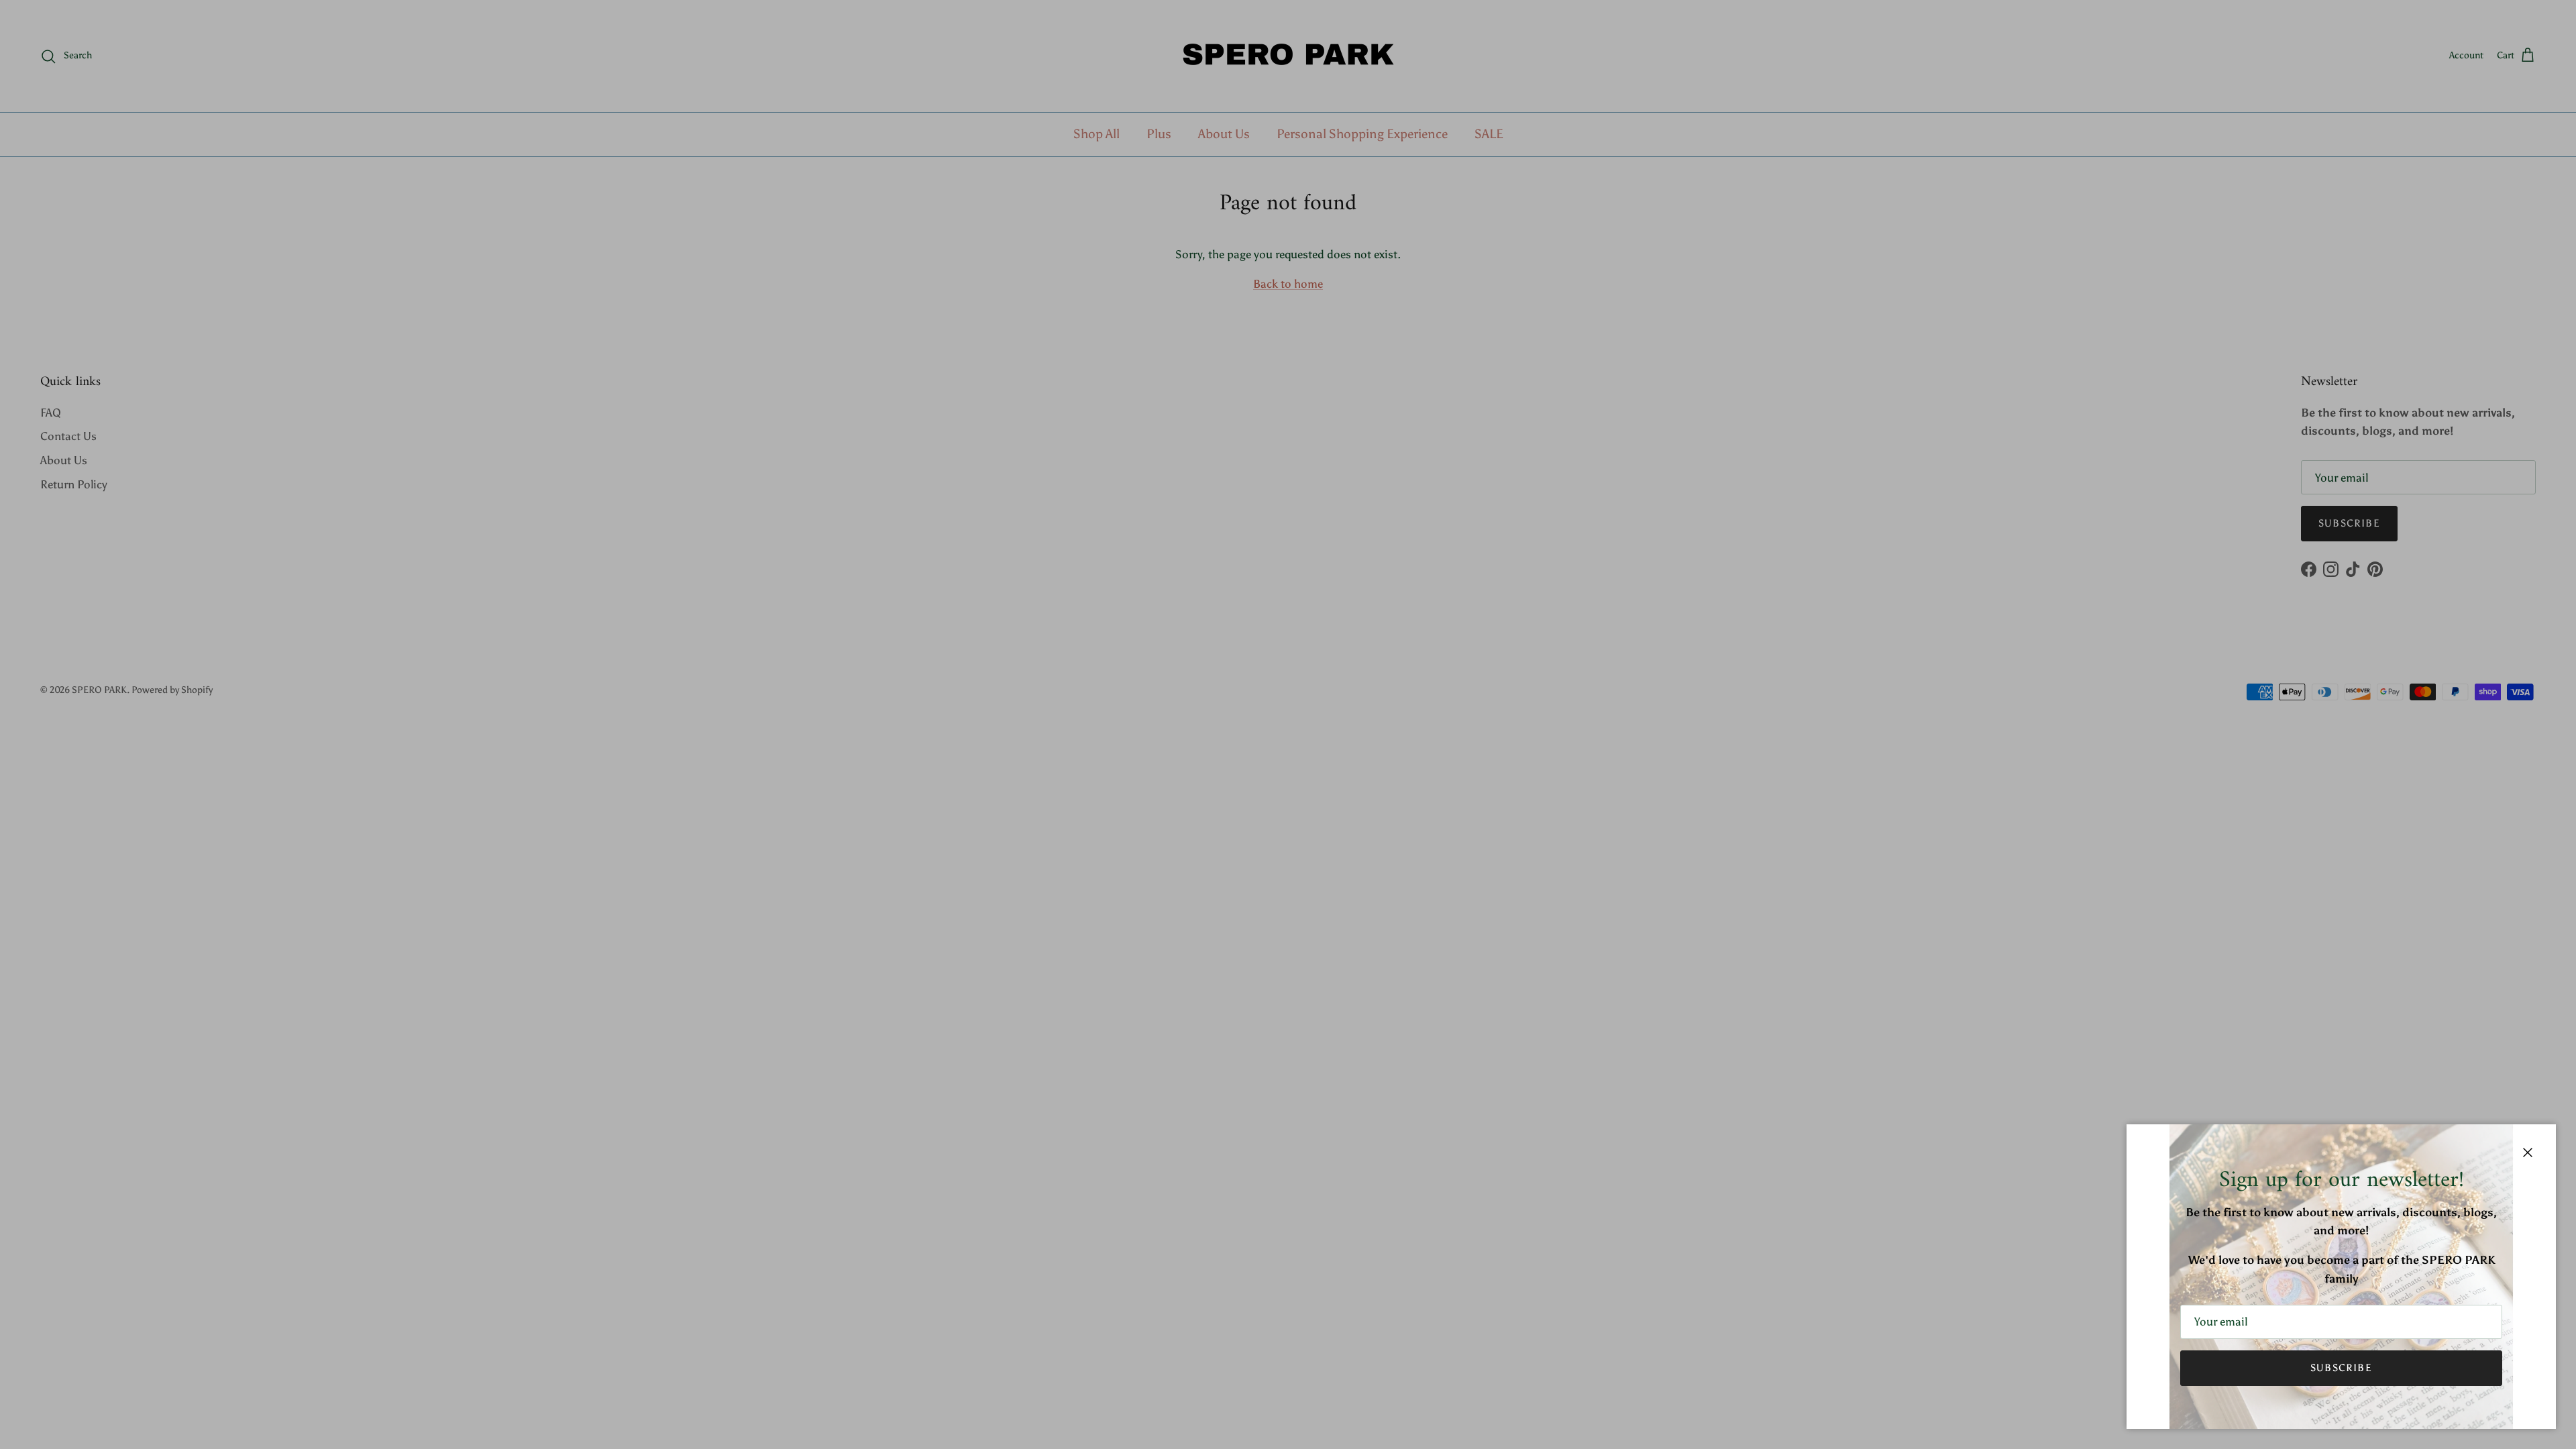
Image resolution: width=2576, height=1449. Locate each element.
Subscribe (2341, 1368)
